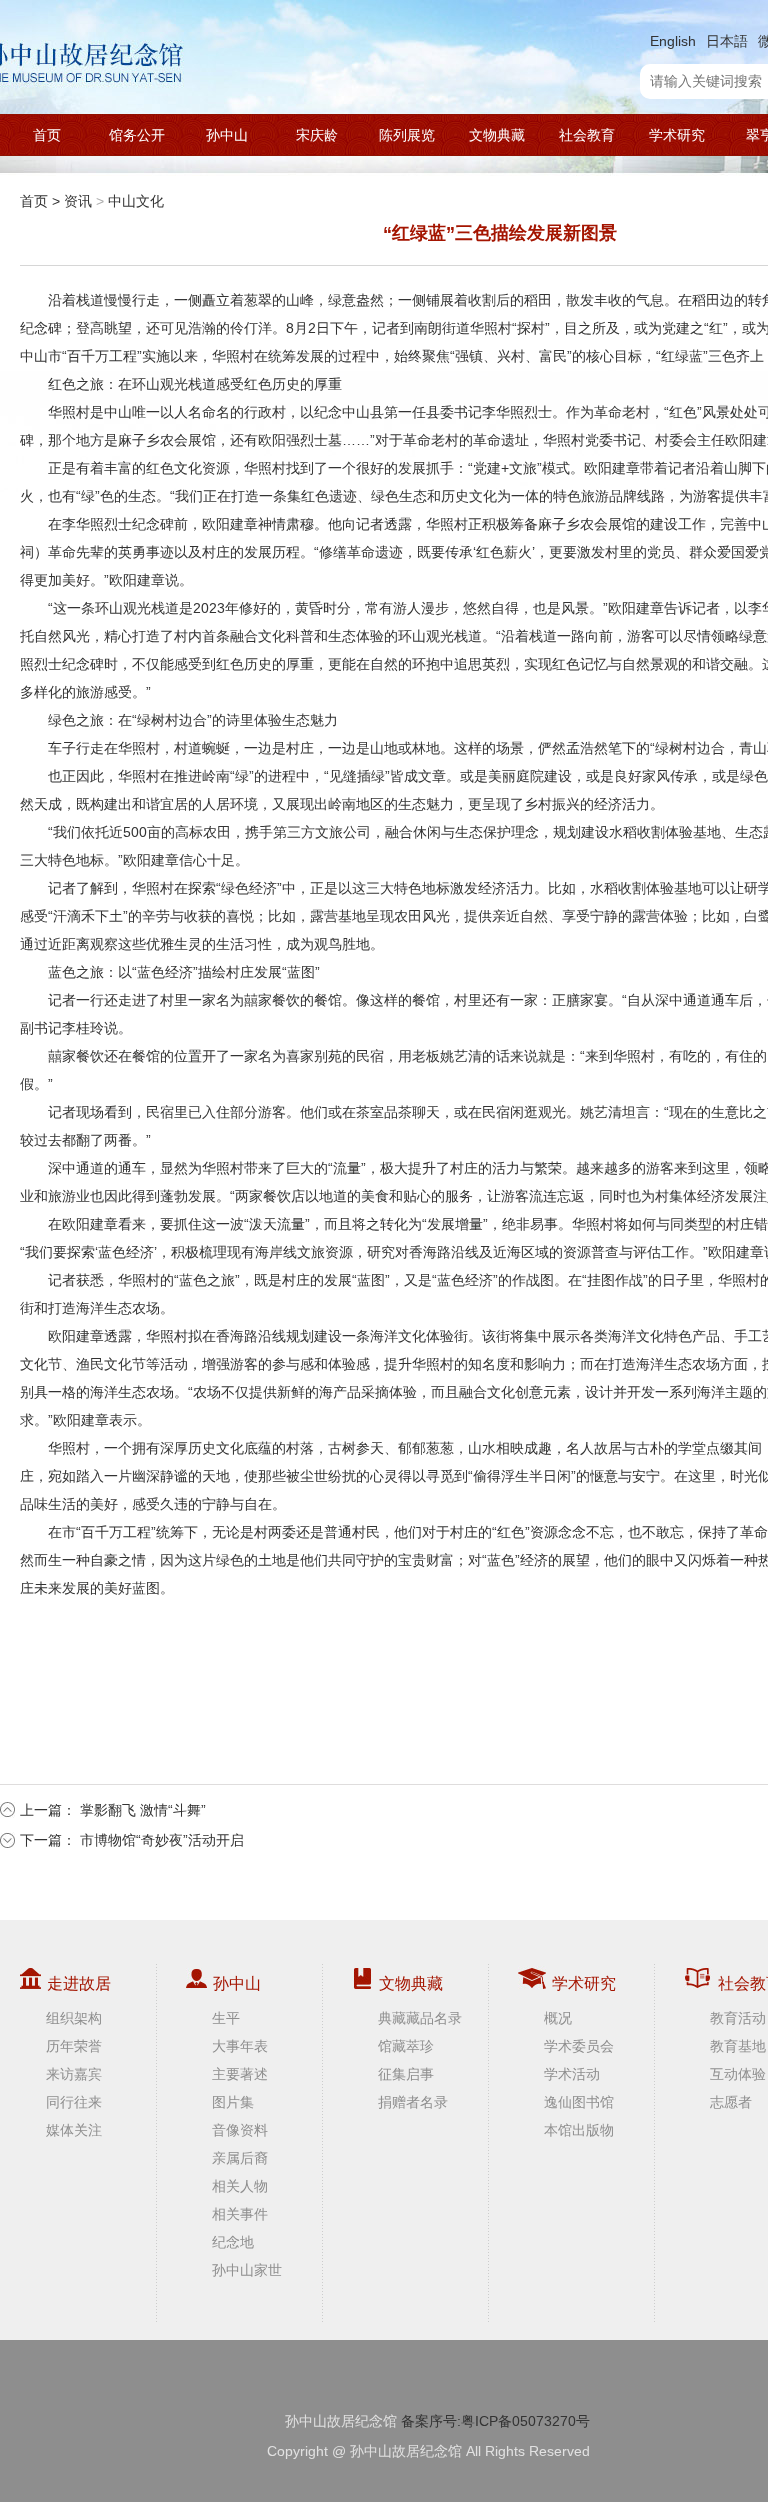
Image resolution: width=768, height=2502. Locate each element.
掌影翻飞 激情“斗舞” (143, 1810)
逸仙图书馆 (579, 2102)
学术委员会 (579, 2046)
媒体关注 (74, 2130)
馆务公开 (137, 135)
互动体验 (738, 2074)
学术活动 (572, 2074)
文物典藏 (497, 135)
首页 (47, 135)
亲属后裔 (240, 2158)
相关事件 (240, 2214)
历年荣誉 (74, 2046)
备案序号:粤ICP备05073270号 (495, 2421)
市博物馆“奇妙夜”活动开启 (162, 1840)
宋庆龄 (317, 135)
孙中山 (227, 135)
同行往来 (74, 2102)
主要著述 (240, 2074)
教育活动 (738, 2018)
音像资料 (240, 2130)
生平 (226, 2018)
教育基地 (738, 2046)
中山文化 (136, 201)
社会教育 (587, 135)
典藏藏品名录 (420, 2018)
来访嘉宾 (74, 2074)
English (673, 41)
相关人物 (240, 2186)
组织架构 (74, 2018)
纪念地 (233, 2242)
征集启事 (406, 2074)
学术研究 (677, 135)
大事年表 (240, 2046)
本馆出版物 (579, 2130)
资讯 (78, 201)
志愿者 (731, 2102)
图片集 (233, 2102)
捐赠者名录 (413, 2102)
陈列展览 (407, 135)
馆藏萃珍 (406, 2046)
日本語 (727, 41)
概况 (558, 2018)
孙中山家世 (247, 2270)
